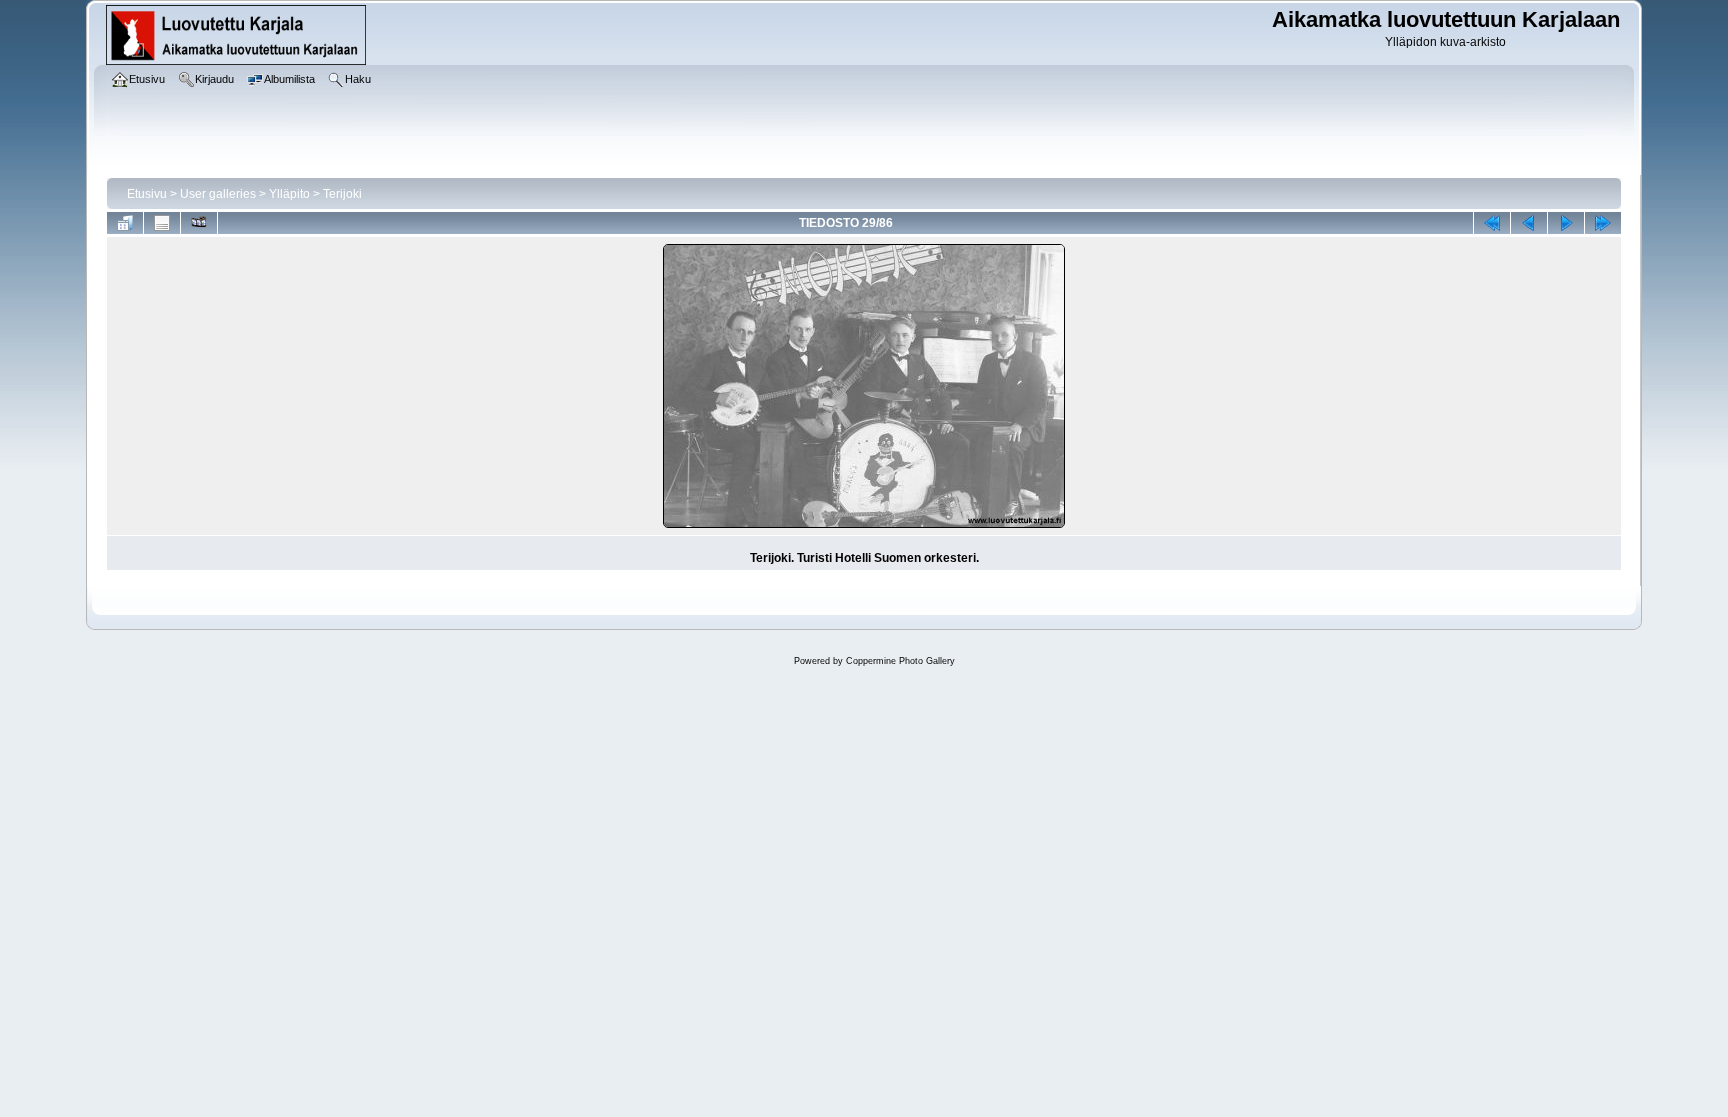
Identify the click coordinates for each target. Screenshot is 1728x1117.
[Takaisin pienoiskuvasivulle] (125, 223)
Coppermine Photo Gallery (900, 661)
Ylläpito (289, 194)
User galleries (218, 194)
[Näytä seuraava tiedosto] (1566, 223)
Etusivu (147, 194)
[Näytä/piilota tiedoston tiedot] (162, 223)
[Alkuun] (1492, 223)
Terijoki (342, 194)
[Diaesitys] (199, 223)
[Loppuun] (1603, 223)
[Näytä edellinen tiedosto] (1529, 223)
